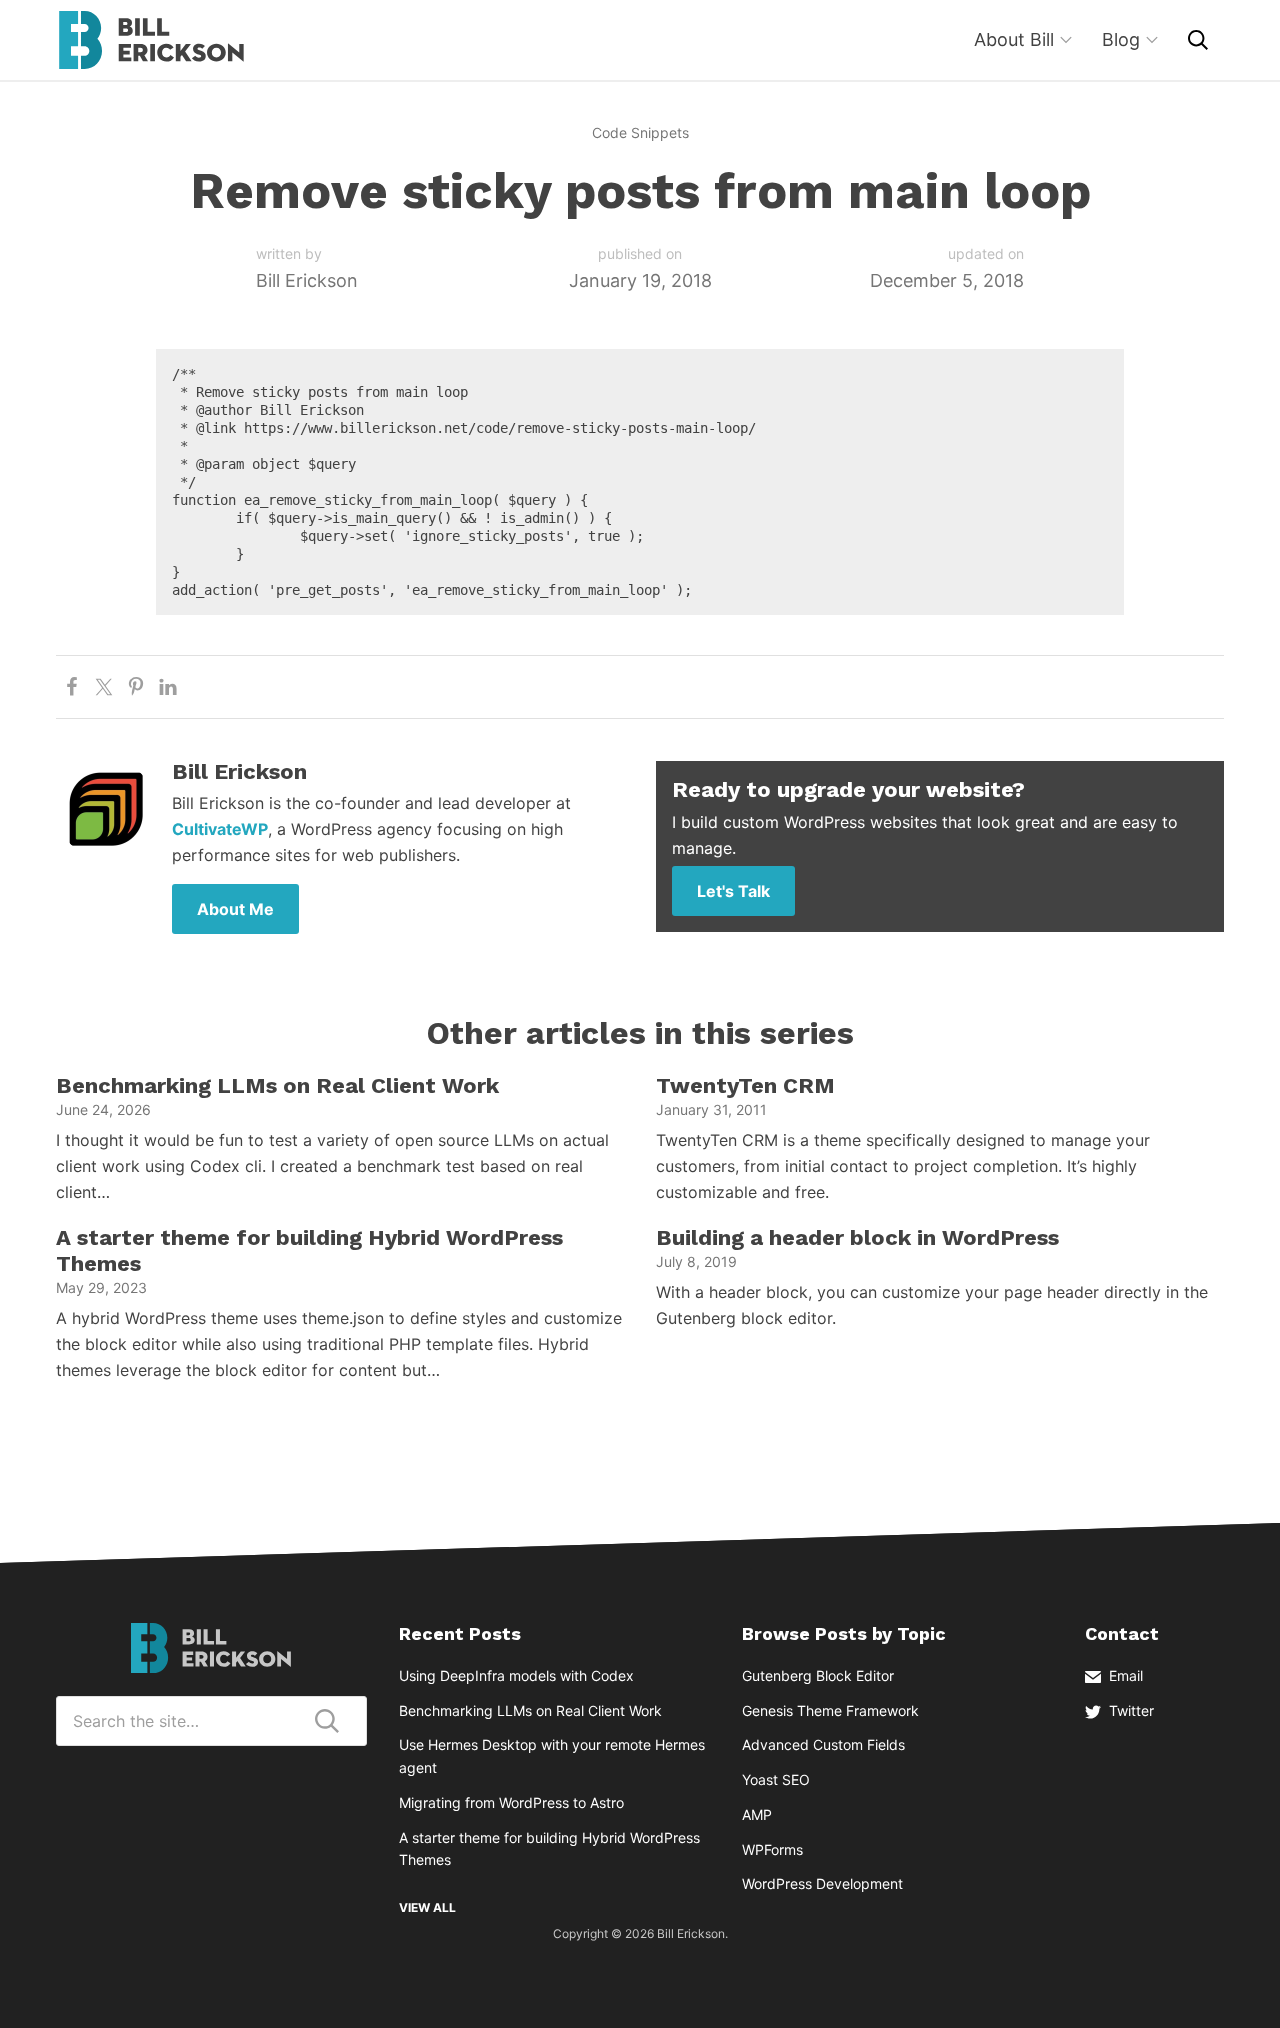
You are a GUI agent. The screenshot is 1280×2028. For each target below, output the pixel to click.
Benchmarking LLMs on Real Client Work (277, 1085)
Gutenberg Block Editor (818, 1675)
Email (1126, 1675)
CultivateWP (220, 829)
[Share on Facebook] (72, 687)
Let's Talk (733, 891)
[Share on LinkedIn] (168, 687)
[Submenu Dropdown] (1066, 40)
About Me (235, 909)
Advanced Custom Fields (823, 1744)
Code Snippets (640, 132)
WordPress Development (822, 1883)
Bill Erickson (151, 40)
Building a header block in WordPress (857, 1237)
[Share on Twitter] (104, 687)
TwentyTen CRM (745, 1085)
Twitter (1131, 1710)
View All (427, 1907)
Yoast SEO (776, 1779)
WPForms (772, 1849)
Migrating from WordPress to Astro (511, 1802)
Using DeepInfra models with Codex (516, 1675)
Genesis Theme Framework (830, 1710)
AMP (757, 1814)
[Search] (1198, 40)
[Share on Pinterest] (136, 687)
